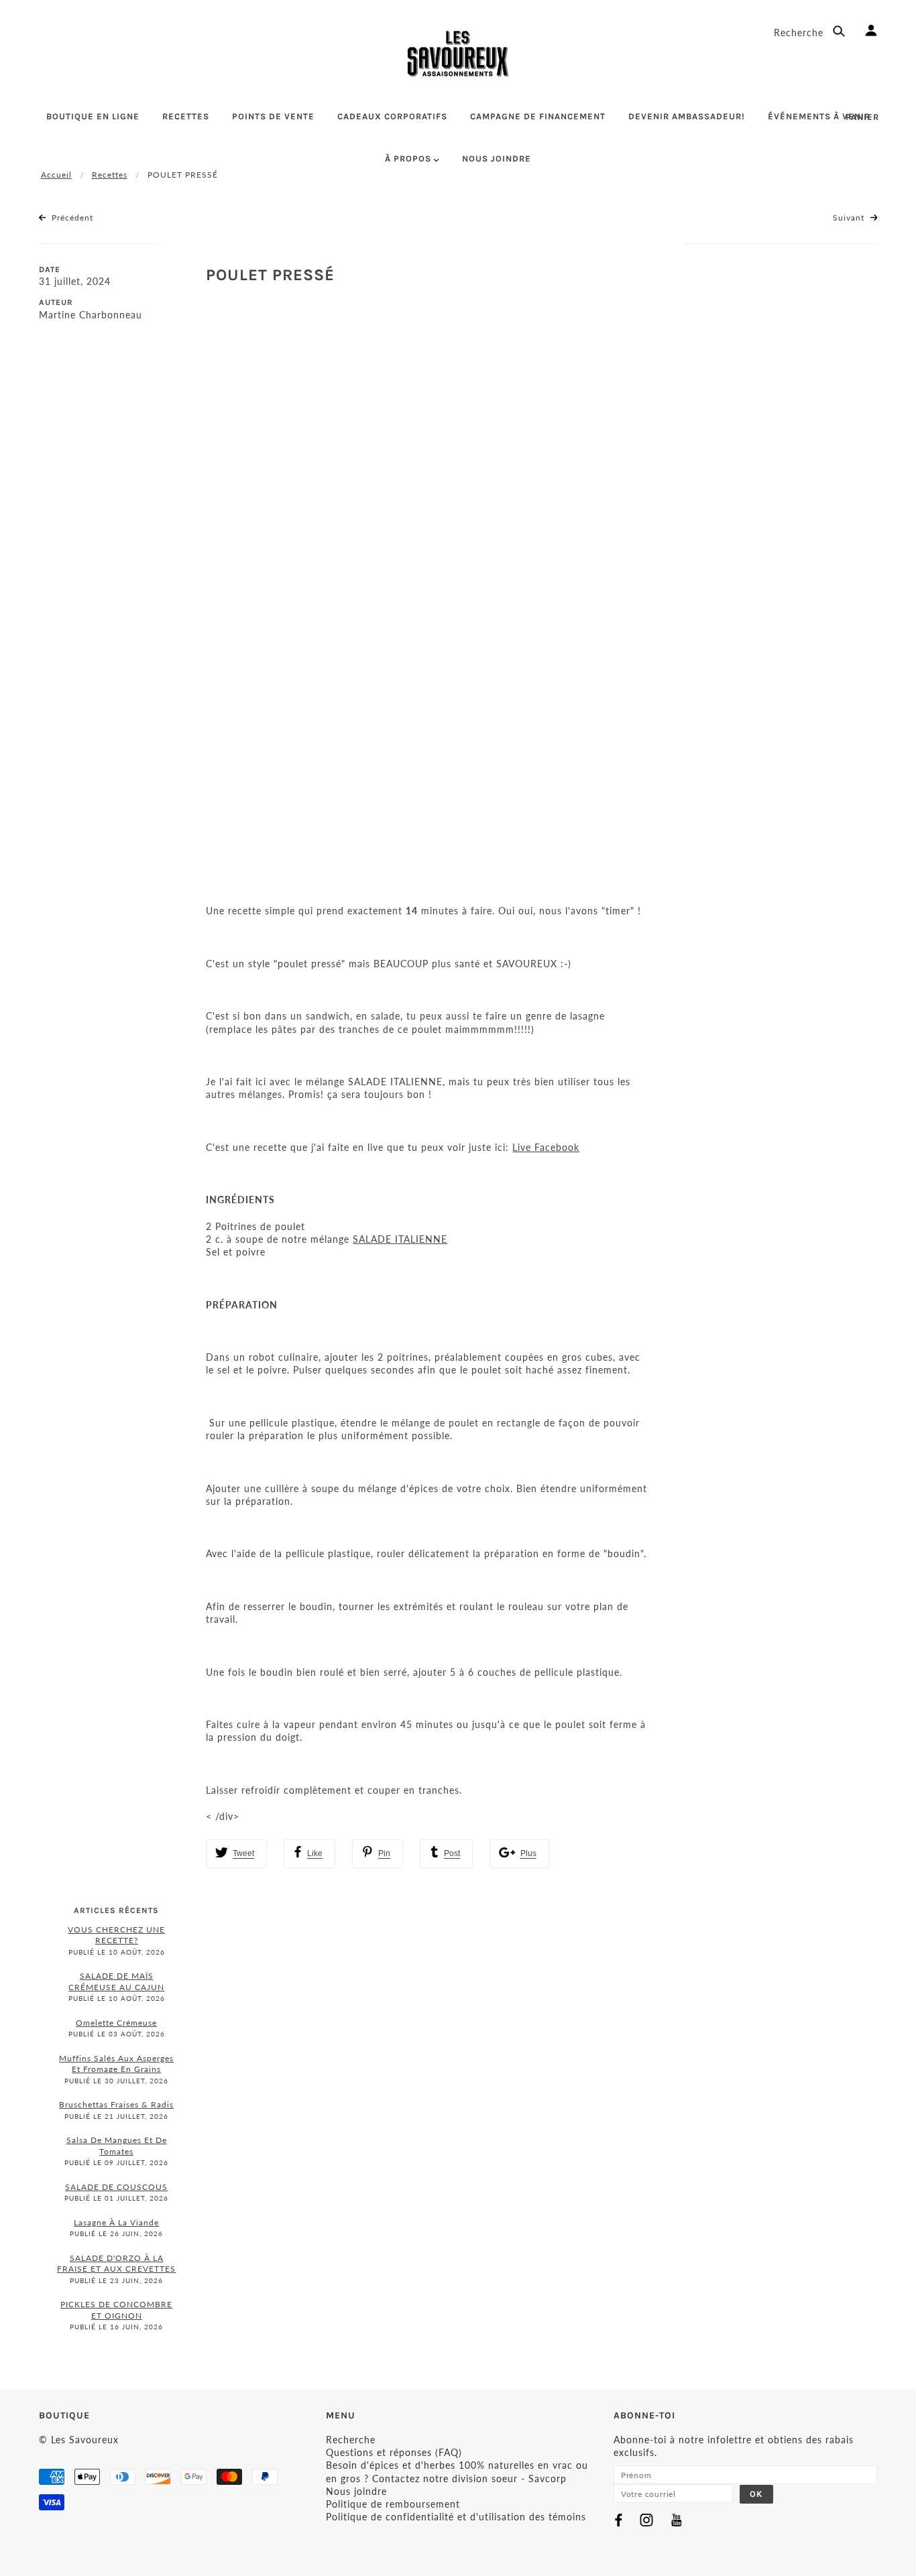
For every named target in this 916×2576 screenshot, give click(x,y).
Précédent (71, 218)
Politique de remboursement (393, 2504)
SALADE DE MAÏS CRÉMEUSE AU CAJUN (116, 1981)
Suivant (850, 218)
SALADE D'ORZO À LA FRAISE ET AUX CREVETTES (116, 2264)
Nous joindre (356, 2491)
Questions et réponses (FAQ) (394, 2452)
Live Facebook (546, 1147)
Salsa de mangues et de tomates (117, 2146)
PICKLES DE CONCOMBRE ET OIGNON (116, 2310)
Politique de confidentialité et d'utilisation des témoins (456, 2517)
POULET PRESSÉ (270, 275)
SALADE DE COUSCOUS (116, 2187)
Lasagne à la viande (116, 2222)
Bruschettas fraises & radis (116, 2104)
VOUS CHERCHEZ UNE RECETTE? (116, 1935)
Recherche (800, 33)
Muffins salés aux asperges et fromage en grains (116, 2064)
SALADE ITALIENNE (400, 1239)
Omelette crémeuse (116, 2023)
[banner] (458, 54)
